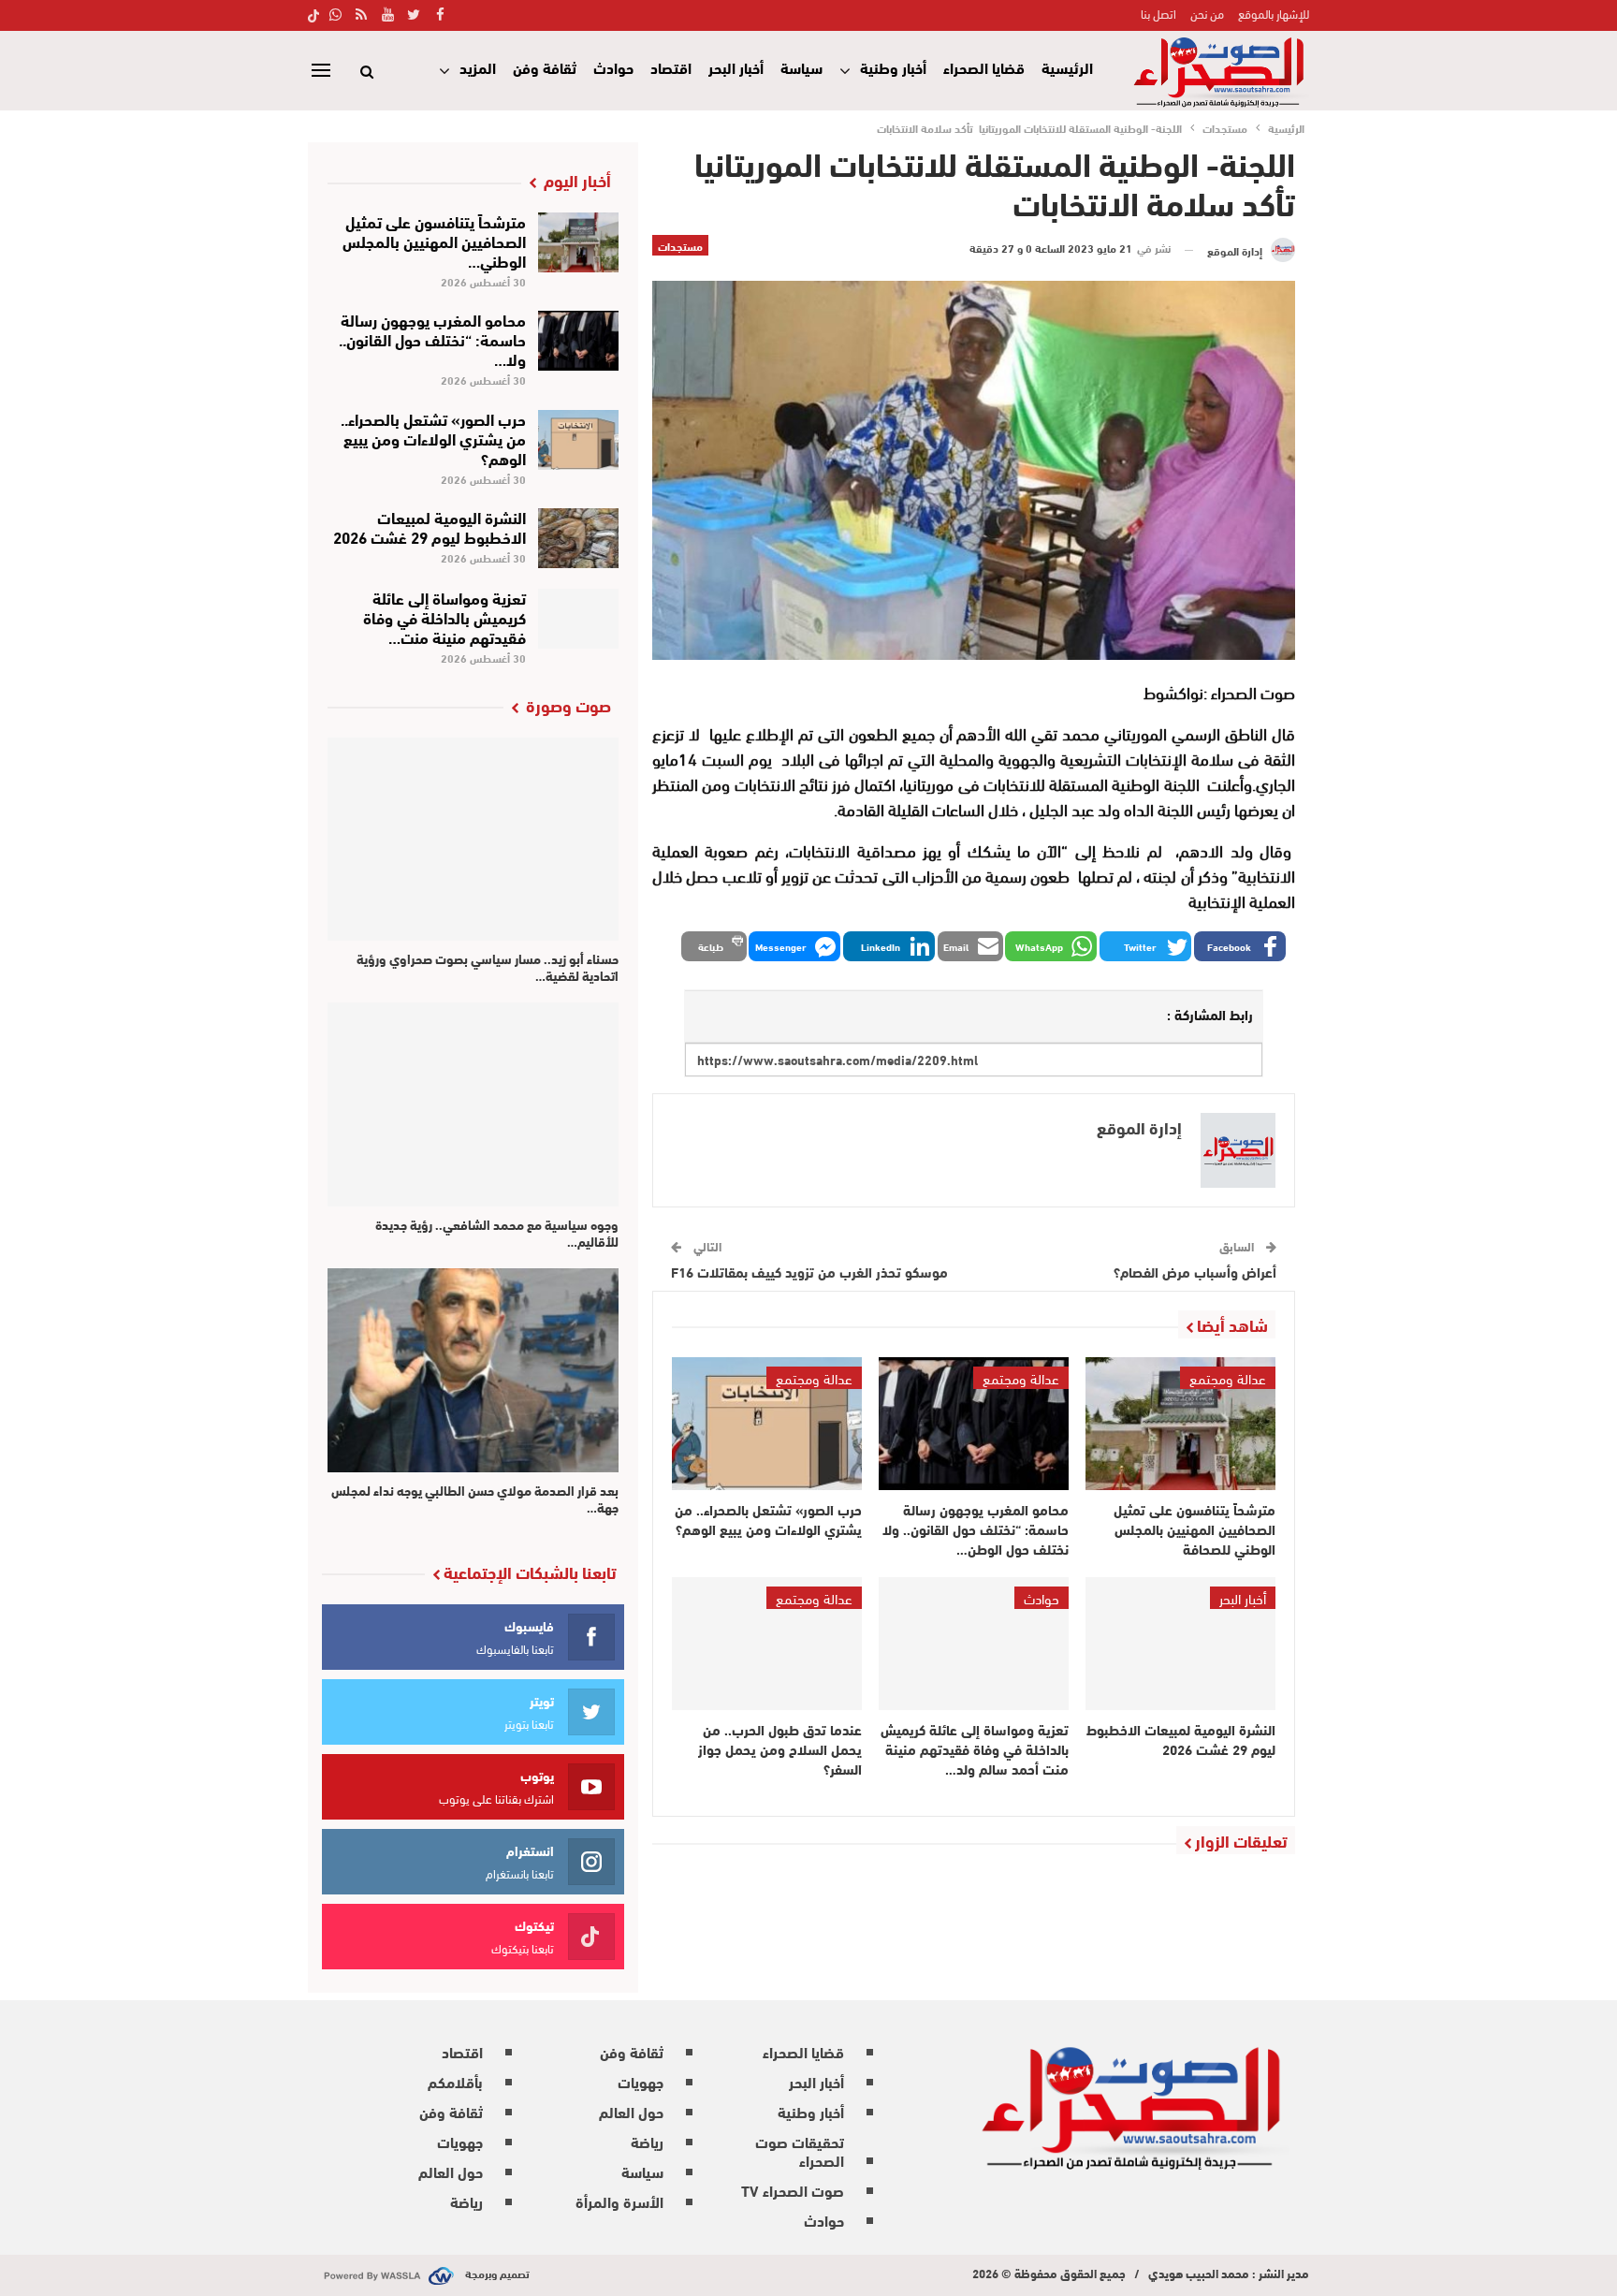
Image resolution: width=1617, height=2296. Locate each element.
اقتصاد (671, 67)
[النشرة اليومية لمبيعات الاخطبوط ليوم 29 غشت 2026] (1180, 1644)
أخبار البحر (736, 67)
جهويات (641, 2081)
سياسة (801, 67)
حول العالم (631, 2111)
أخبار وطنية (893, 67)
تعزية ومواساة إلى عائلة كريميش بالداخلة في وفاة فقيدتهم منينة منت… (444, 616)
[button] (1240, 946)
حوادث (613, 67)
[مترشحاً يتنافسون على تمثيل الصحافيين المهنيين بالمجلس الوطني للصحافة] (1180, 1424)
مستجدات (680, 245)
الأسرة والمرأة (619, 2201)
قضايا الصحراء (984, 67)
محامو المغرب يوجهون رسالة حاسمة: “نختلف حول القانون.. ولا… (432, 338)
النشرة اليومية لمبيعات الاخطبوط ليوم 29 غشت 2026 (430, 526)
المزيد (478, 67)
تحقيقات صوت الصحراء (800, 2150)
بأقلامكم (455, 2081)
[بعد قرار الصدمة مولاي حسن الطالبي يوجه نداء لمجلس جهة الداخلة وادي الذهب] (473, 1370)
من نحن (1207, 13)
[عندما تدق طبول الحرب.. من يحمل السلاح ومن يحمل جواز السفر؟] (767, 1644)
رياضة (647, 2141)
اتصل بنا (1158, 13)
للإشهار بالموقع (1274, 13)
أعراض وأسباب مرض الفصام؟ (1195, 1271)
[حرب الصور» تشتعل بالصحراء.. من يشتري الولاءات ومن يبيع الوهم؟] (767, 1424)
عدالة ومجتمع (1228, 1378)
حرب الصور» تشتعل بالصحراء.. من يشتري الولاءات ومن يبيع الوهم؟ (433, 438)
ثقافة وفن (545, 67)
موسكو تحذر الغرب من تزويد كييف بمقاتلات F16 (813, 1271)
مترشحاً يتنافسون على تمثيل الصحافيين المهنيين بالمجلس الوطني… (434, 240)
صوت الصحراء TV (793, 2190)
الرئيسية (1067, 67)
